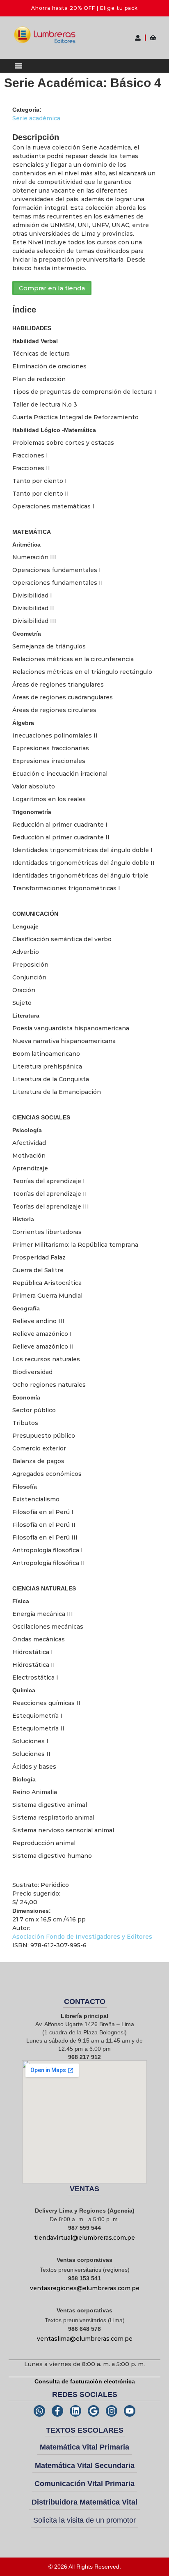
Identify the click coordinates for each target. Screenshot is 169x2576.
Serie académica (36, 118)
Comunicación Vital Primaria (84, 2484)
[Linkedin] (75, 2411)
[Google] (94, 2411)
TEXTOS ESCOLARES (85, 2430)
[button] (18, 66)
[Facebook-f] (57, 2411)
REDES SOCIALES (85, 2394)
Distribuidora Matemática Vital (84, 2502)
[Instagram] (112, 2411)
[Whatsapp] (39, 2411)
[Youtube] (130, 2411)
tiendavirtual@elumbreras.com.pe (84, 2238)
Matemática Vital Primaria (84, 2447)
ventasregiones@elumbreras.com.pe (85, 2288)
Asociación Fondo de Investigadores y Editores (82, 1937)
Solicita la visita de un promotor (84, 2520)
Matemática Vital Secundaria (85, 2466)
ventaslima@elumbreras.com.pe (85, 2339)
